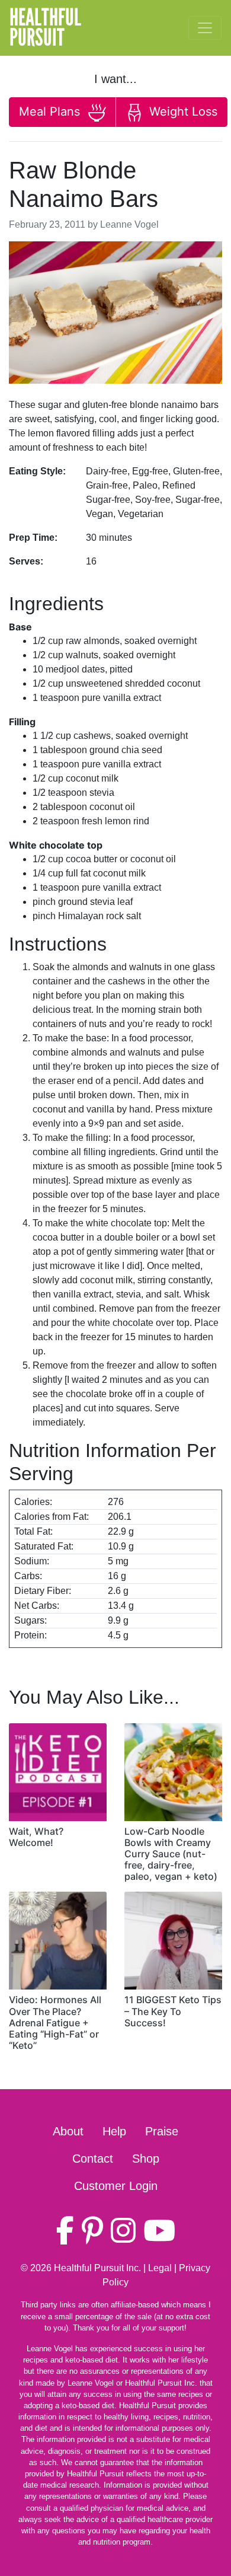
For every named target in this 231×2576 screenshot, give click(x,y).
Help (114, 2131)
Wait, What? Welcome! (36, 1837)
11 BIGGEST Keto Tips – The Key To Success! (173, 2011)
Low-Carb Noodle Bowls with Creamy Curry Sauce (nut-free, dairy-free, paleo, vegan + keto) (171, 1854)
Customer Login (116, 2186)
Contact (93, 2159)
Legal (160, 2268)
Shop (146, 2159)
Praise (162, 2131)
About (68, 2131)
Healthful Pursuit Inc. (97, 2268)
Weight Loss (182, 111)
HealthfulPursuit (45, 28)
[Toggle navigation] (205, 28)
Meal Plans (51, 111)
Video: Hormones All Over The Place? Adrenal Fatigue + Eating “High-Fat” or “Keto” (55, 2022)
